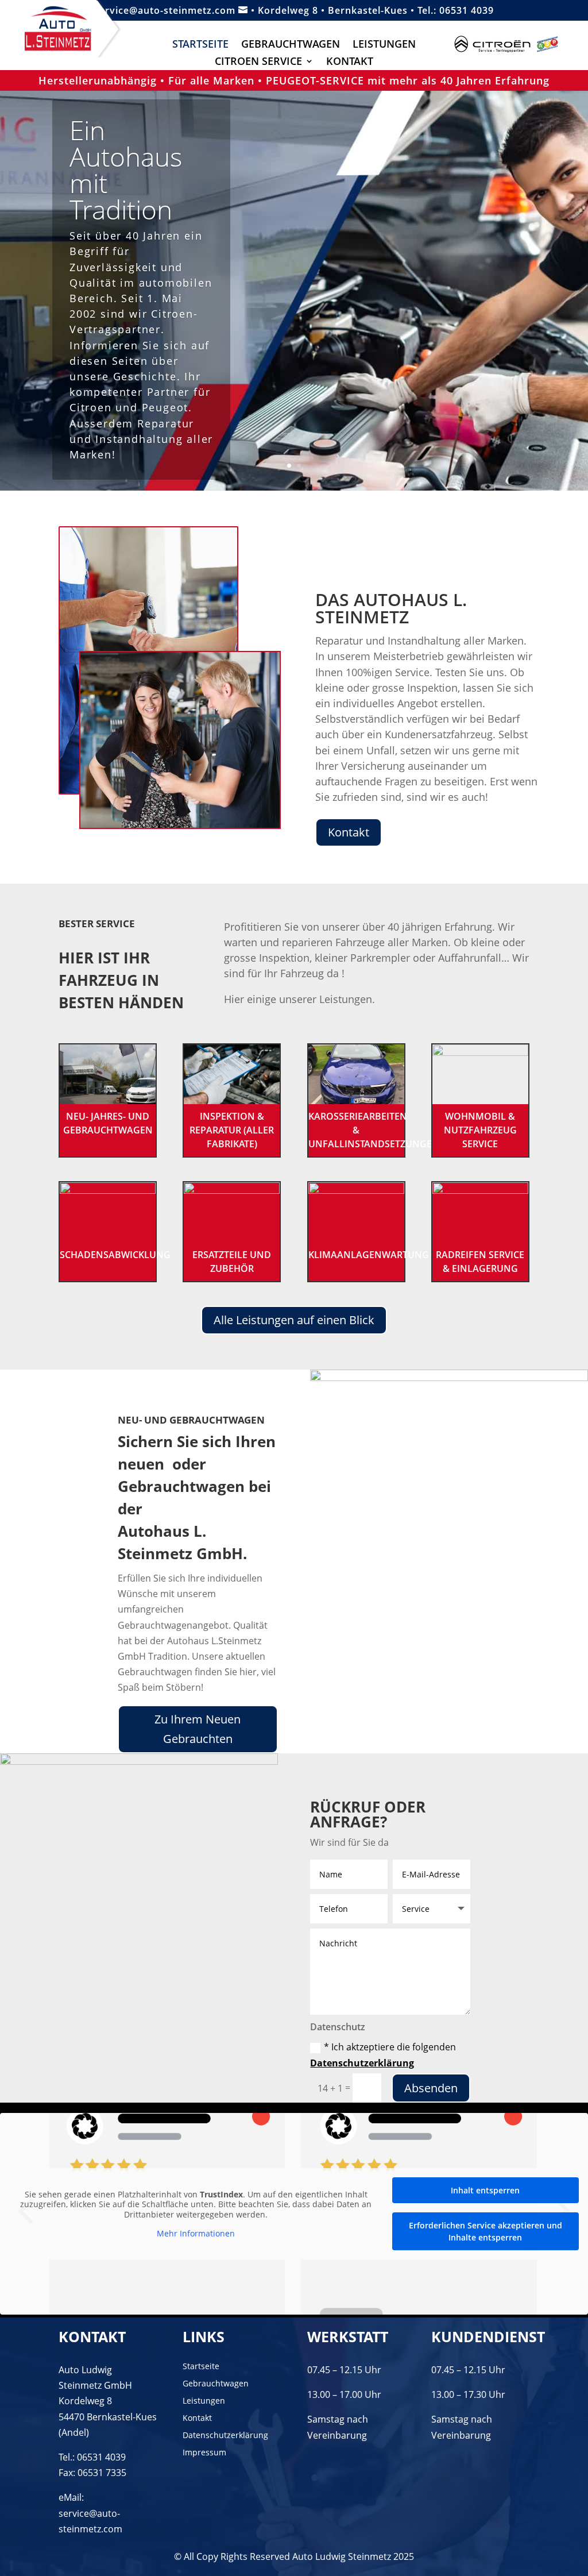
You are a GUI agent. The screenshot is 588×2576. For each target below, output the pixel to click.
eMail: (71, 2497)
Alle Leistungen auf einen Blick (294, 1320)
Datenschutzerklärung (362, 2063)
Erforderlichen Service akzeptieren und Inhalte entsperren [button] (486, 2231)
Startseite (200, 45)
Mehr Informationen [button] (196, 2234)
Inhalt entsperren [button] (485, 2190)
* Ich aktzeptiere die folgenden (383, 2055)
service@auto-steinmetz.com (171, 10)
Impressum (204, 2453)
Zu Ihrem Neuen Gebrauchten (198, 1729)
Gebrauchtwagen (291, 45)
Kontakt (350, 62)
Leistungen (384, 45)
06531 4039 (467, 10)
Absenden (431, 2088)
